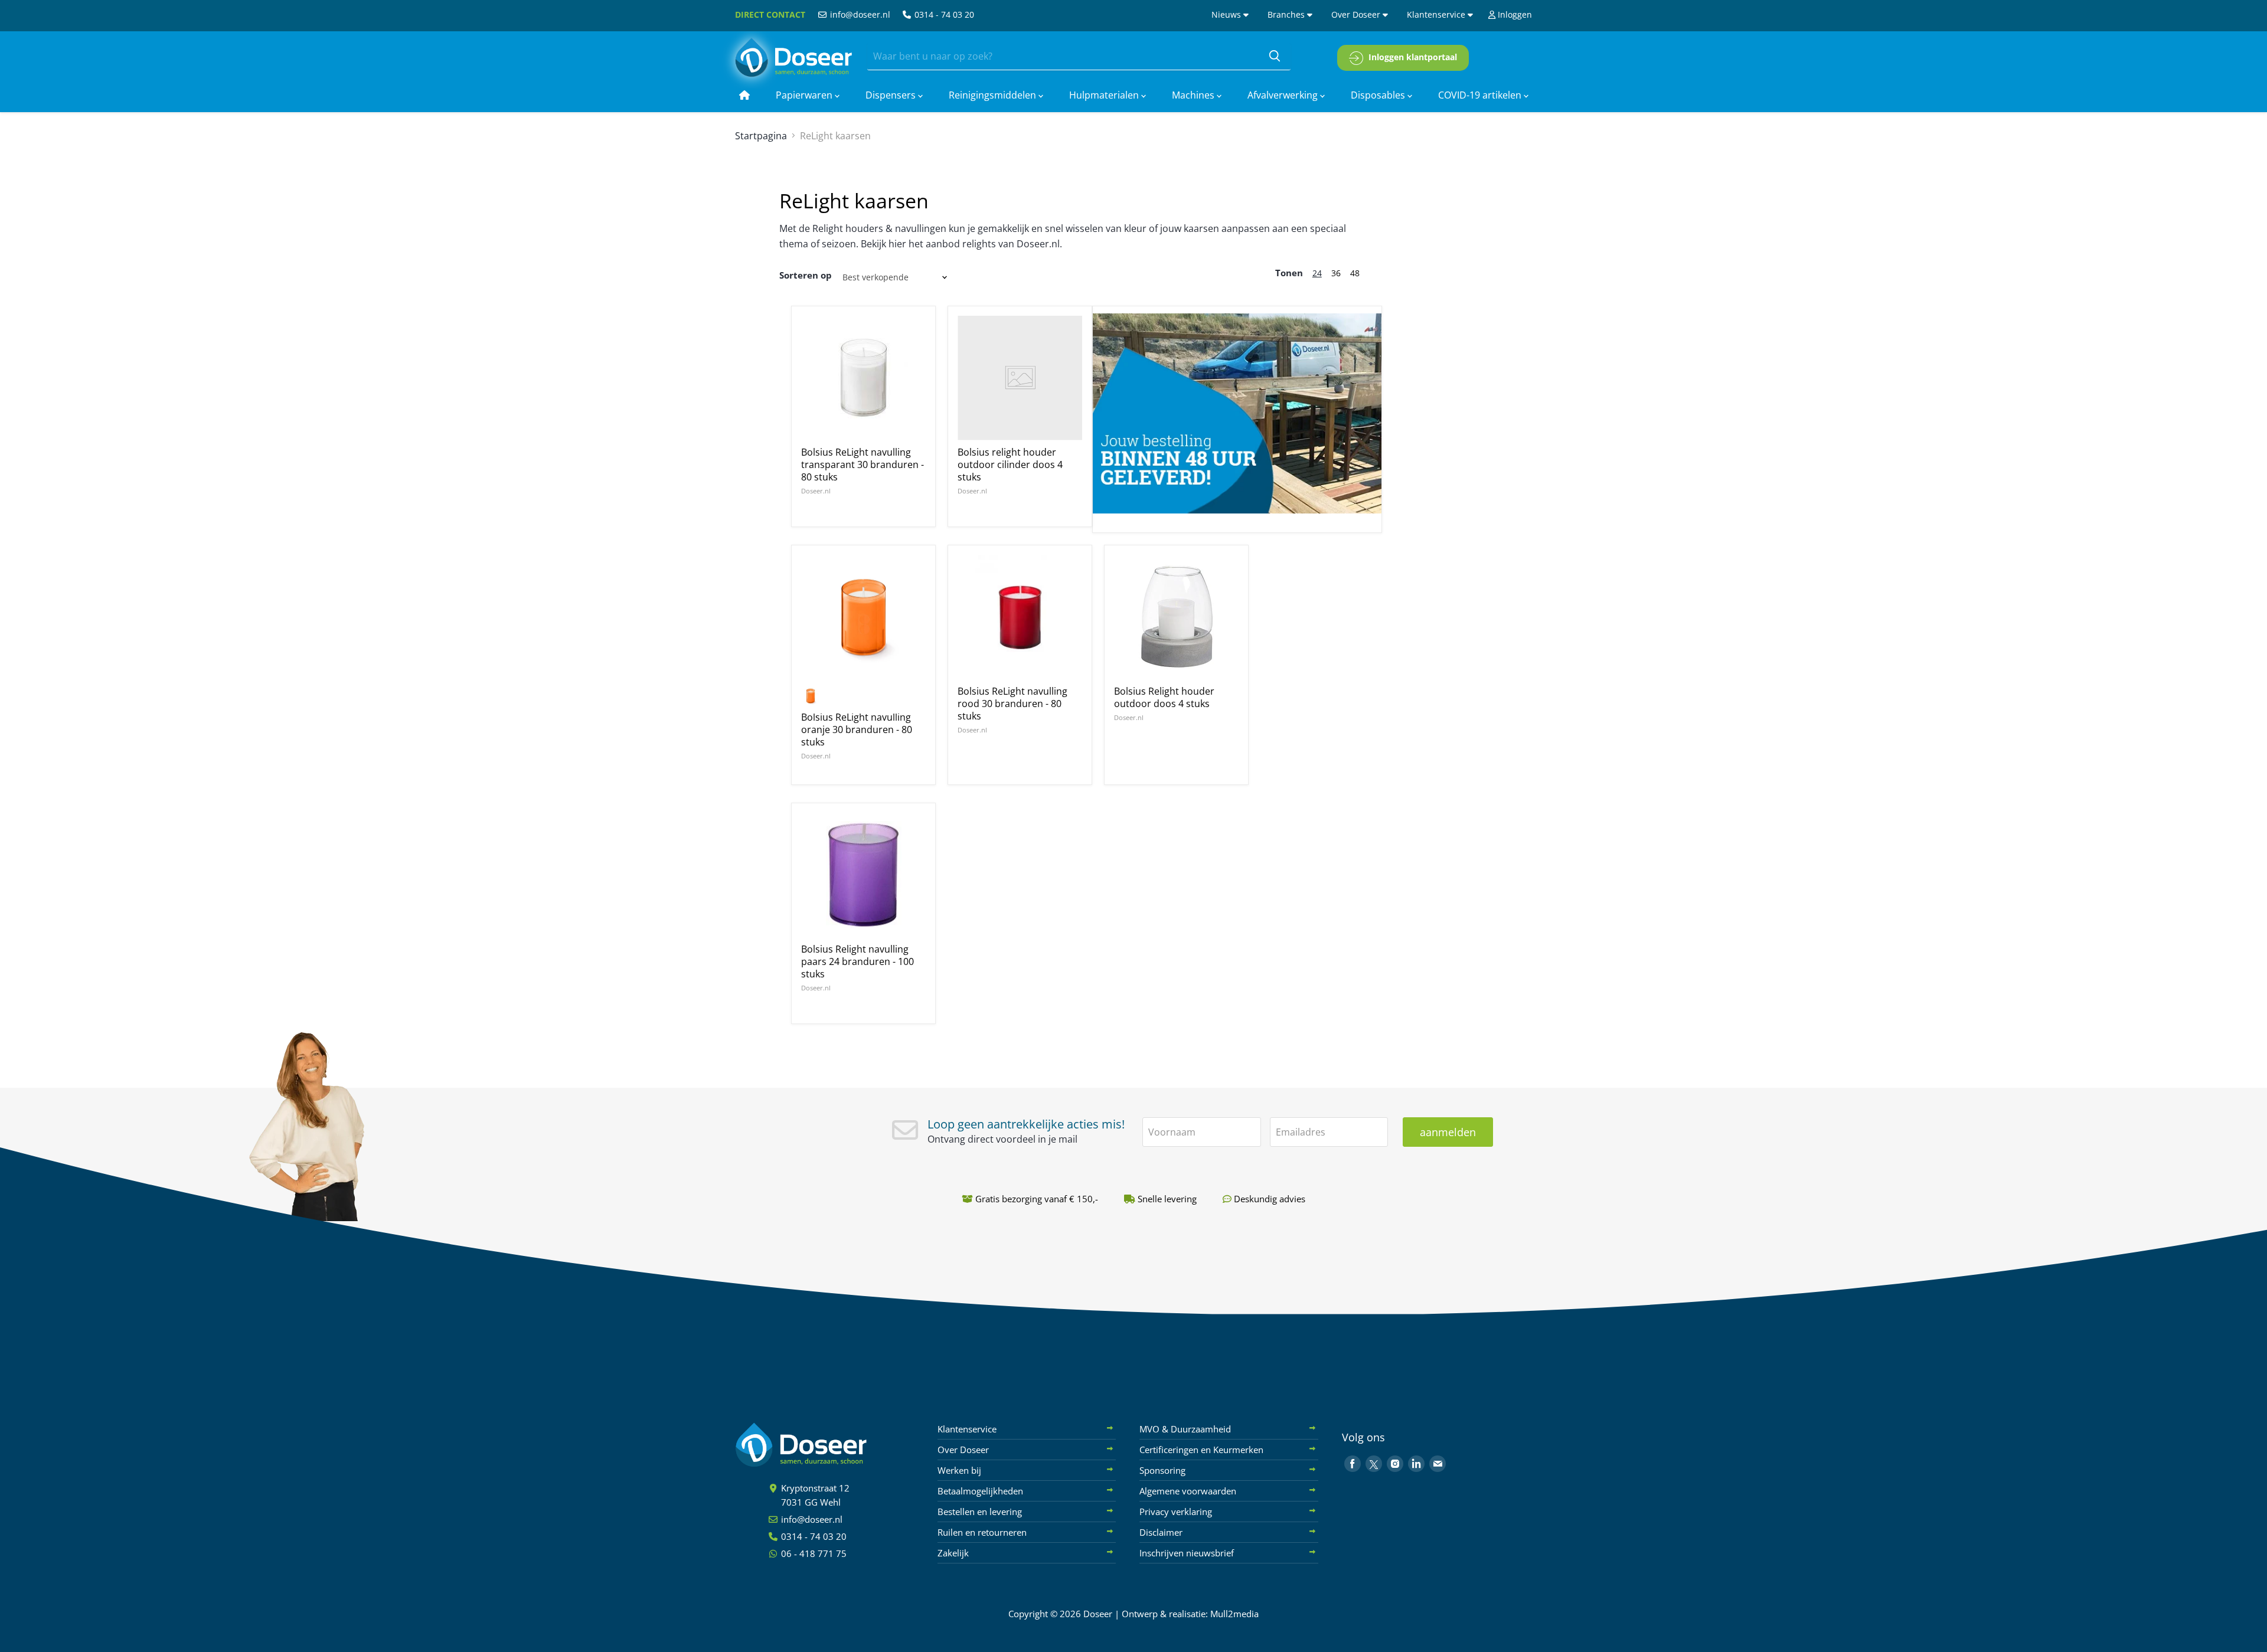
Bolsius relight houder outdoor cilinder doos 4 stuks (1010, 464)
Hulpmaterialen (1105, 95)
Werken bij (959, 1470)
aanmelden (1448, 1132)
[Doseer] (824, 1445)
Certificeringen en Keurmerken (1201, 1450)
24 (1317, 273)
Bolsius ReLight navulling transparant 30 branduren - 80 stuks (863, 464)
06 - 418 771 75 (813, 1553)
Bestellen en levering (980, 1512)
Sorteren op (806, 275)
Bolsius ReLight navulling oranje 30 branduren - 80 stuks (857, 730)
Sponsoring (1162, 1470)
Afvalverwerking (1284, 95)
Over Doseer (1357, 14)
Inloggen (1514, 14)
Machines (1194, 95)
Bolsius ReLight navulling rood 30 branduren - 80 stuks (1012, 704)
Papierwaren (805, 95)
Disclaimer (1161, 1532)
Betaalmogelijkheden (980, 1491)
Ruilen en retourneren (982, 1532)
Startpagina (761, 136)
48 (1355, 273)
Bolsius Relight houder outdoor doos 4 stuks (1164, 697)
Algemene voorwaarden (1188, 1491)
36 (1336, 273)
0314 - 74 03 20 (943, 14)
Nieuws (1227, 14)
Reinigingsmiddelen (994, 95)
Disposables (1379, 95)
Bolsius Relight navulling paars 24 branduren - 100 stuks (858, 961)
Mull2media (1234, 1614)
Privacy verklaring (1176, 1512)
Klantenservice (1437, 14)
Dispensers (892, 95)
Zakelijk (953, 1553)
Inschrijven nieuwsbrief (1187, 1553)
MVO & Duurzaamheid (1185, 1429)
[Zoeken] (1275, 57)
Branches (1287, 14)
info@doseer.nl (859, 14)
